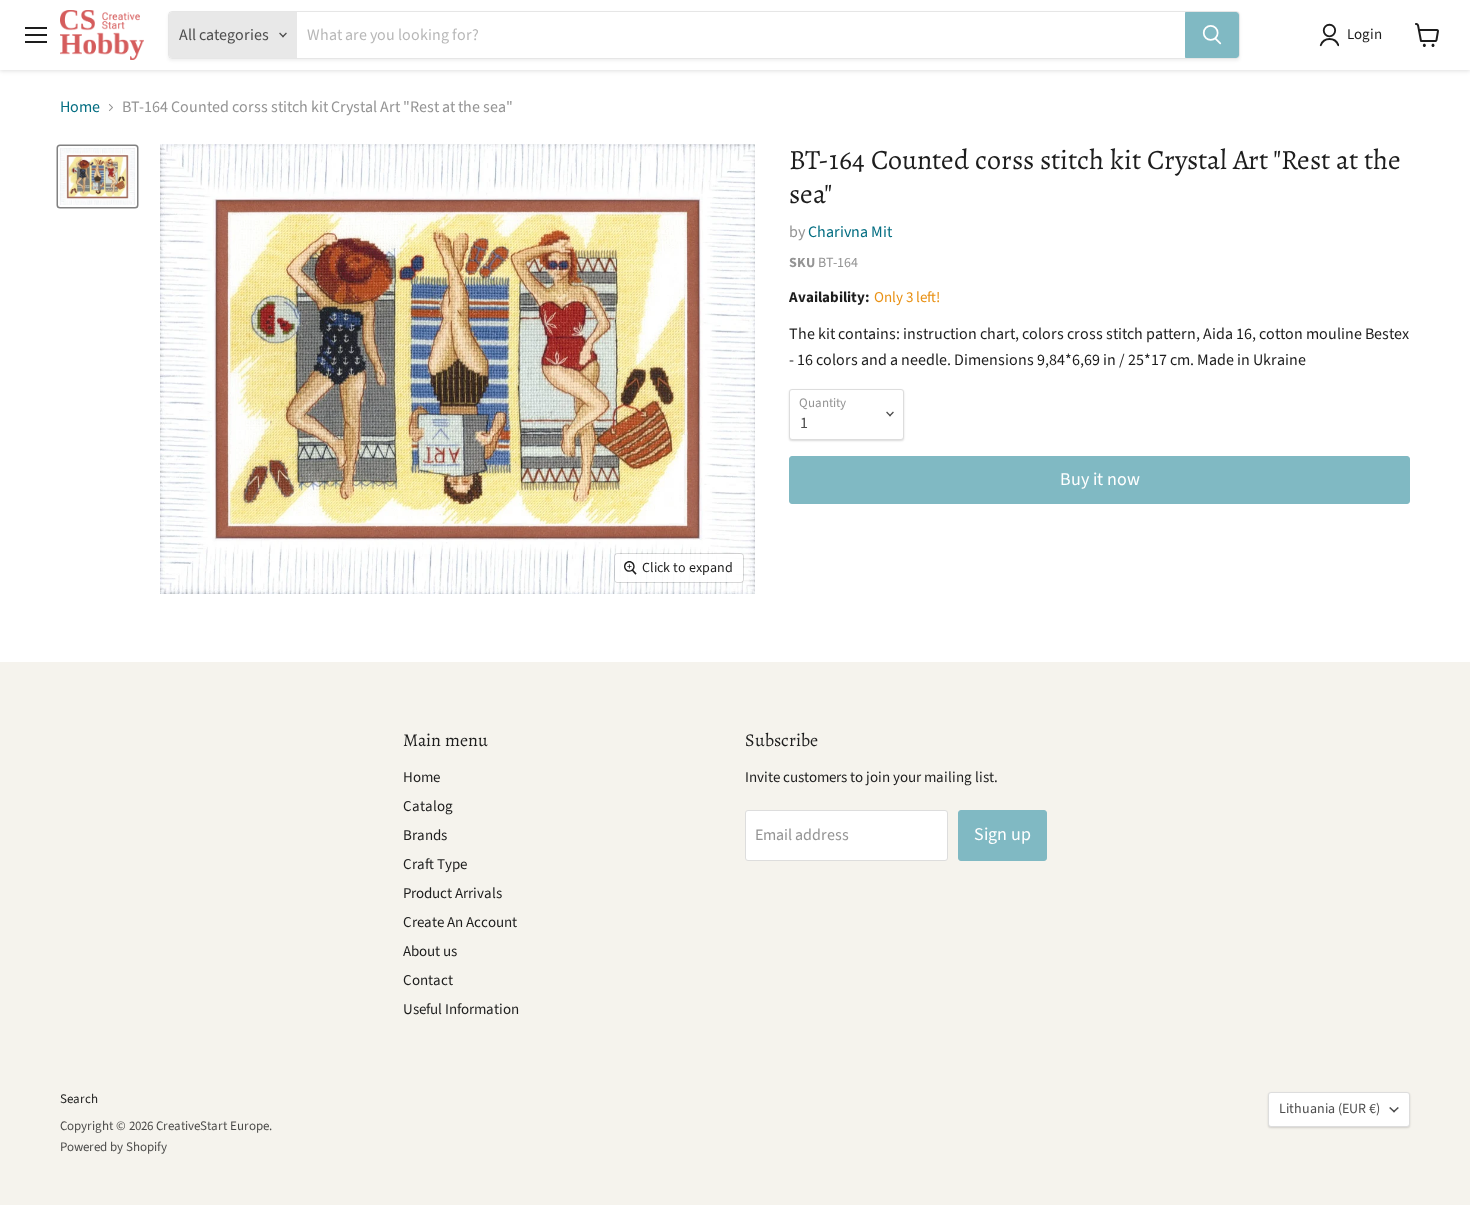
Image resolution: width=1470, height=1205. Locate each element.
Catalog (428, 806)
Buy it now (1100, 479)
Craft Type (435, 864)
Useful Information (461, 1009)
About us (430, 951)
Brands (425, 835)
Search (79, 1099)
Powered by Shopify (113, 1147)
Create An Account (460, 922)
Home (80, 107)
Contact (428, 980)
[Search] (1212, 35)
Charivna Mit (850, 232)
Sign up (1002, 834)
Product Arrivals (452, 893)
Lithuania (1329, 1109)
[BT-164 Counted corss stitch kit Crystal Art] (97, 176)
